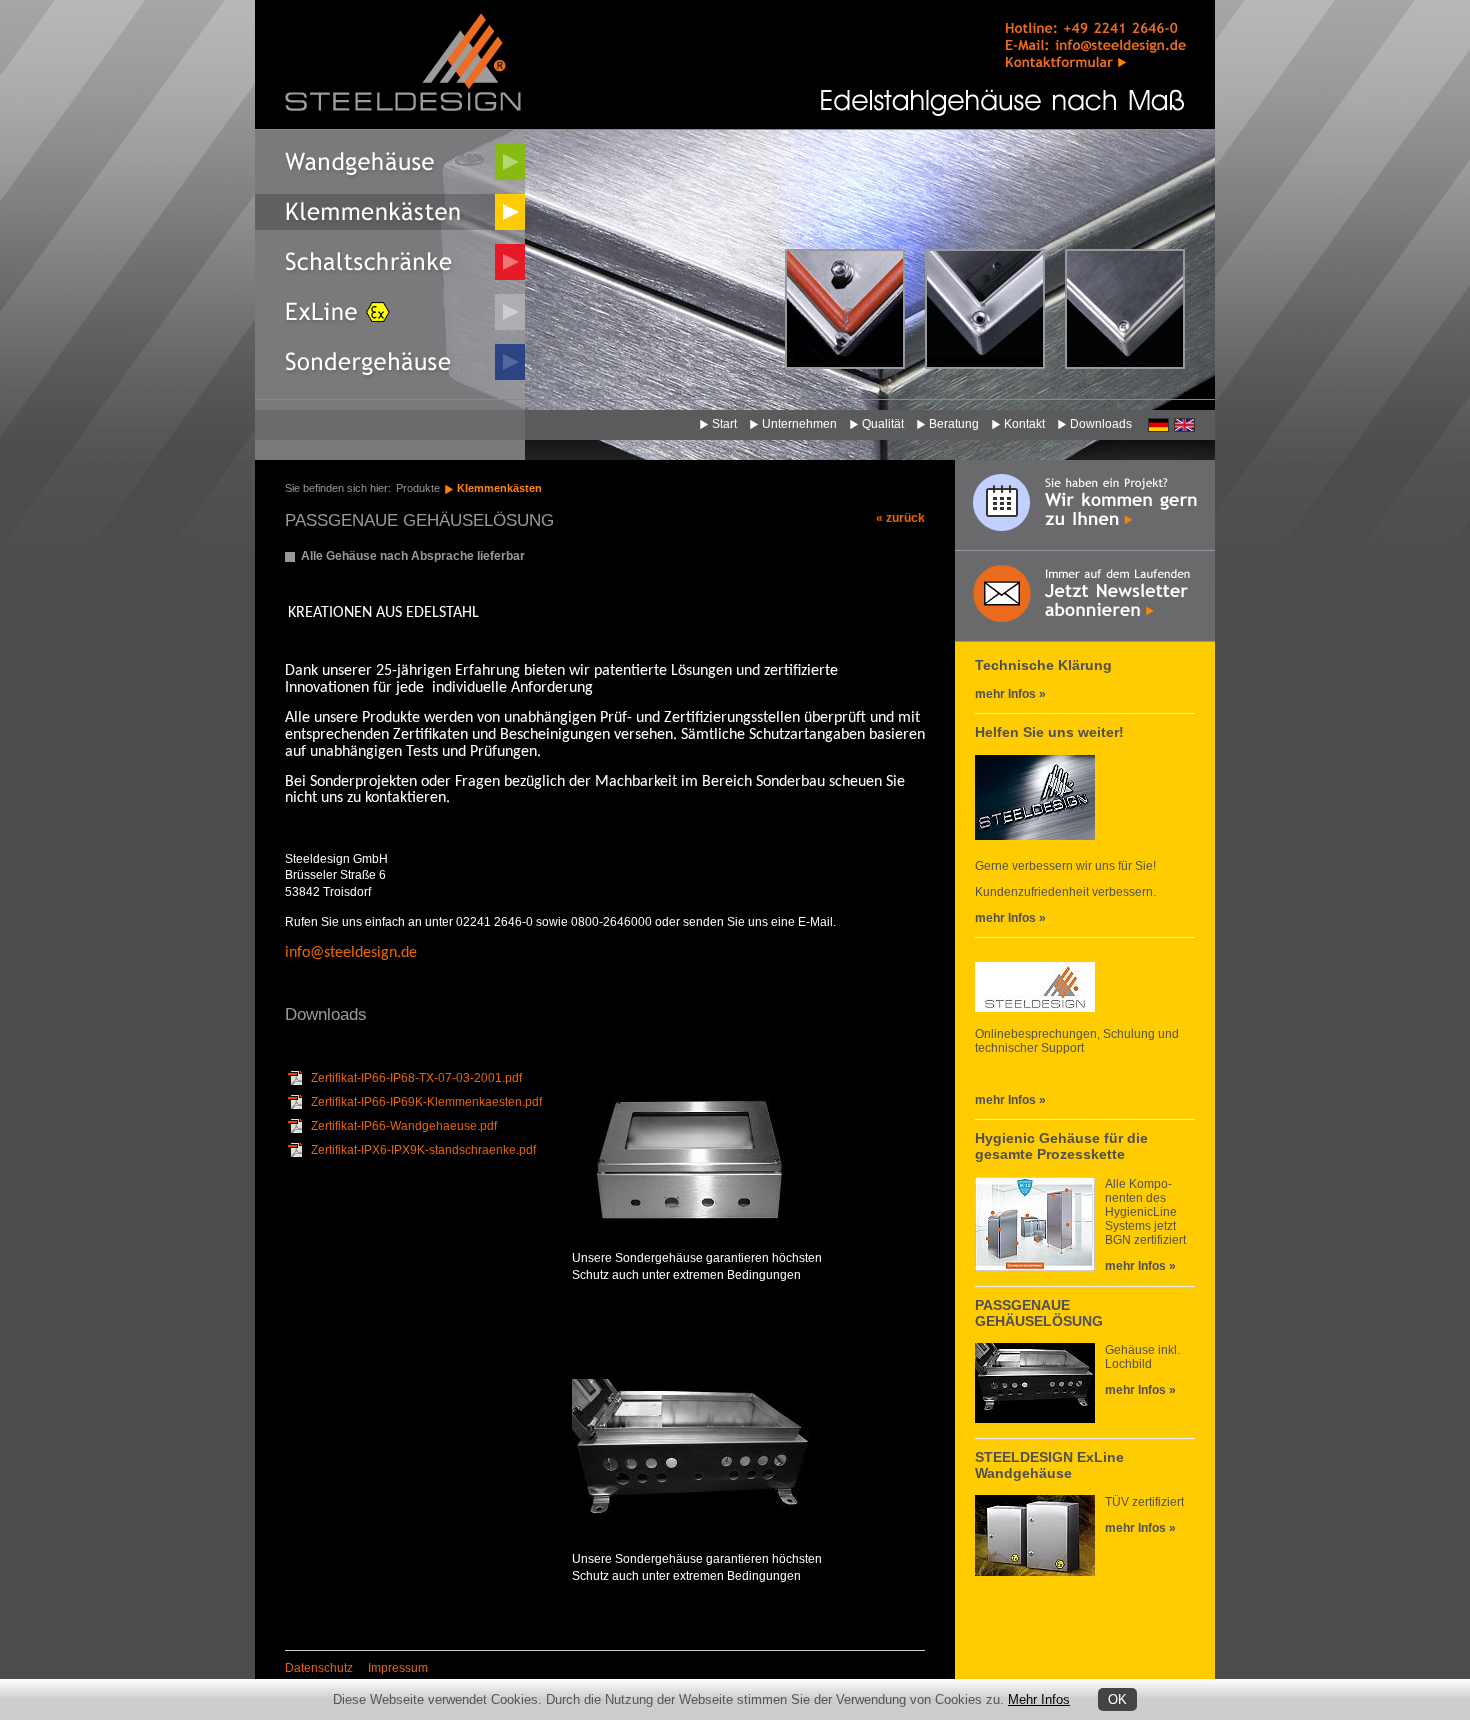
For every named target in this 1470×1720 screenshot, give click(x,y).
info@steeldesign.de (351, 953)
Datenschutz (319, 1668)
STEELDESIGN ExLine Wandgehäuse (1049, 1465)
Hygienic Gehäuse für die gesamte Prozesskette (1061, 1146)
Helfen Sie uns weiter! (1049, 732)
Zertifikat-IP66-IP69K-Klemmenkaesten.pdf (426, 1102)
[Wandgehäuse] (390, 162)
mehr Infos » (1010, 694)
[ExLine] (390, 312)
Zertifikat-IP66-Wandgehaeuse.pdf (404, 1126)
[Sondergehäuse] (390, 362)
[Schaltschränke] (390, 262)
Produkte (418, 488)
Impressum (398, 1668)
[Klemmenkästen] (390, 212)
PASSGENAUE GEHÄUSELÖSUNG (1039, 1313)
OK (1117, 1699)
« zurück (900, 518)
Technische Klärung (1043, 665)
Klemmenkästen (499, 488)
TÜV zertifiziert (1144, 1502)
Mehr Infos (1039, 1699)
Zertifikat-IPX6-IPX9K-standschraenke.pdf (423, 1150)
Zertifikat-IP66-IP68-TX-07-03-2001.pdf (416, 1078)
